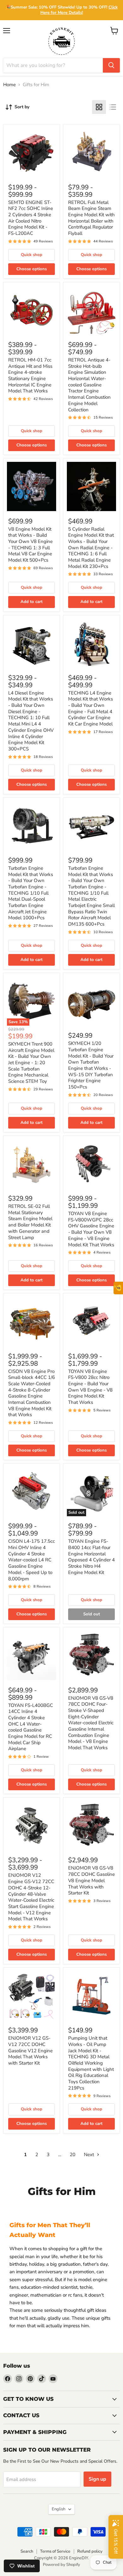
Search (27, 2551)
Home (9, 85)
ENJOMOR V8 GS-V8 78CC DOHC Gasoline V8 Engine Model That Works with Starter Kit (91, 1880)
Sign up (97, 2479)
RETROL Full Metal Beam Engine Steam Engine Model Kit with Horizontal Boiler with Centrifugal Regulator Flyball (91, 218)
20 (73, 2155)
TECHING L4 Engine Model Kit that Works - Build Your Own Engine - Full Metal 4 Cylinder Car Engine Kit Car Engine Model (91, 708)
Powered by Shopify (61, 2565)
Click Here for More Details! (79, 10)
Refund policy (90, 2551)
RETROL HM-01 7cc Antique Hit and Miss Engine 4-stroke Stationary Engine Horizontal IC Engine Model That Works (30, 375)
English (59, 2509)
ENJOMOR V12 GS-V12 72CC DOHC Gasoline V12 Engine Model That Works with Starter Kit (30, 2051)
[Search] (111, 65)
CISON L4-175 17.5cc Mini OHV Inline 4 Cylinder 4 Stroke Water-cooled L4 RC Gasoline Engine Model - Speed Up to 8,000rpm (32, 1560)
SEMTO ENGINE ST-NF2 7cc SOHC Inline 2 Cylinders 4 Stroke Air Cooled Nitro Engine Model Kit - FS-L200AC (31, 218)
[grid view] (99, 107)
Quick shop (32, 255)
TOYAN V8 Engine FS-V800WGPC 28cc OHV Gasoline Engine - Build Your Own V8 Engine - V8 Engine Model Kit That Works (91, 1229)
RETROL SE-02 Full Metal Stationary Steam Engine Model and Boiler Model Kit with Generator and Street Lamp (30, 1222)
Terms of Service (55, 2551)
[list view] (113, 107)
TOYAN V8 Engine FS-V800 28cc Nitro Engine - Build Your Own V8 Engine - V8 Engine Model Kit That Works (90, 1387)
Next (90, 2155)
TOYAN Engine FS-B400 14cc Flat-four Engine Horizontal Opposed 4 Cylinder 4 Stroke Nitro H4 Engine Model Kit (91, 1557)
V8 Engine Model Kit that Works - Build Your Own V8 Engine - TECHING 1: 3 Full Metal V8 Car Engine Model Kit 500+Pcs (30, 545)
